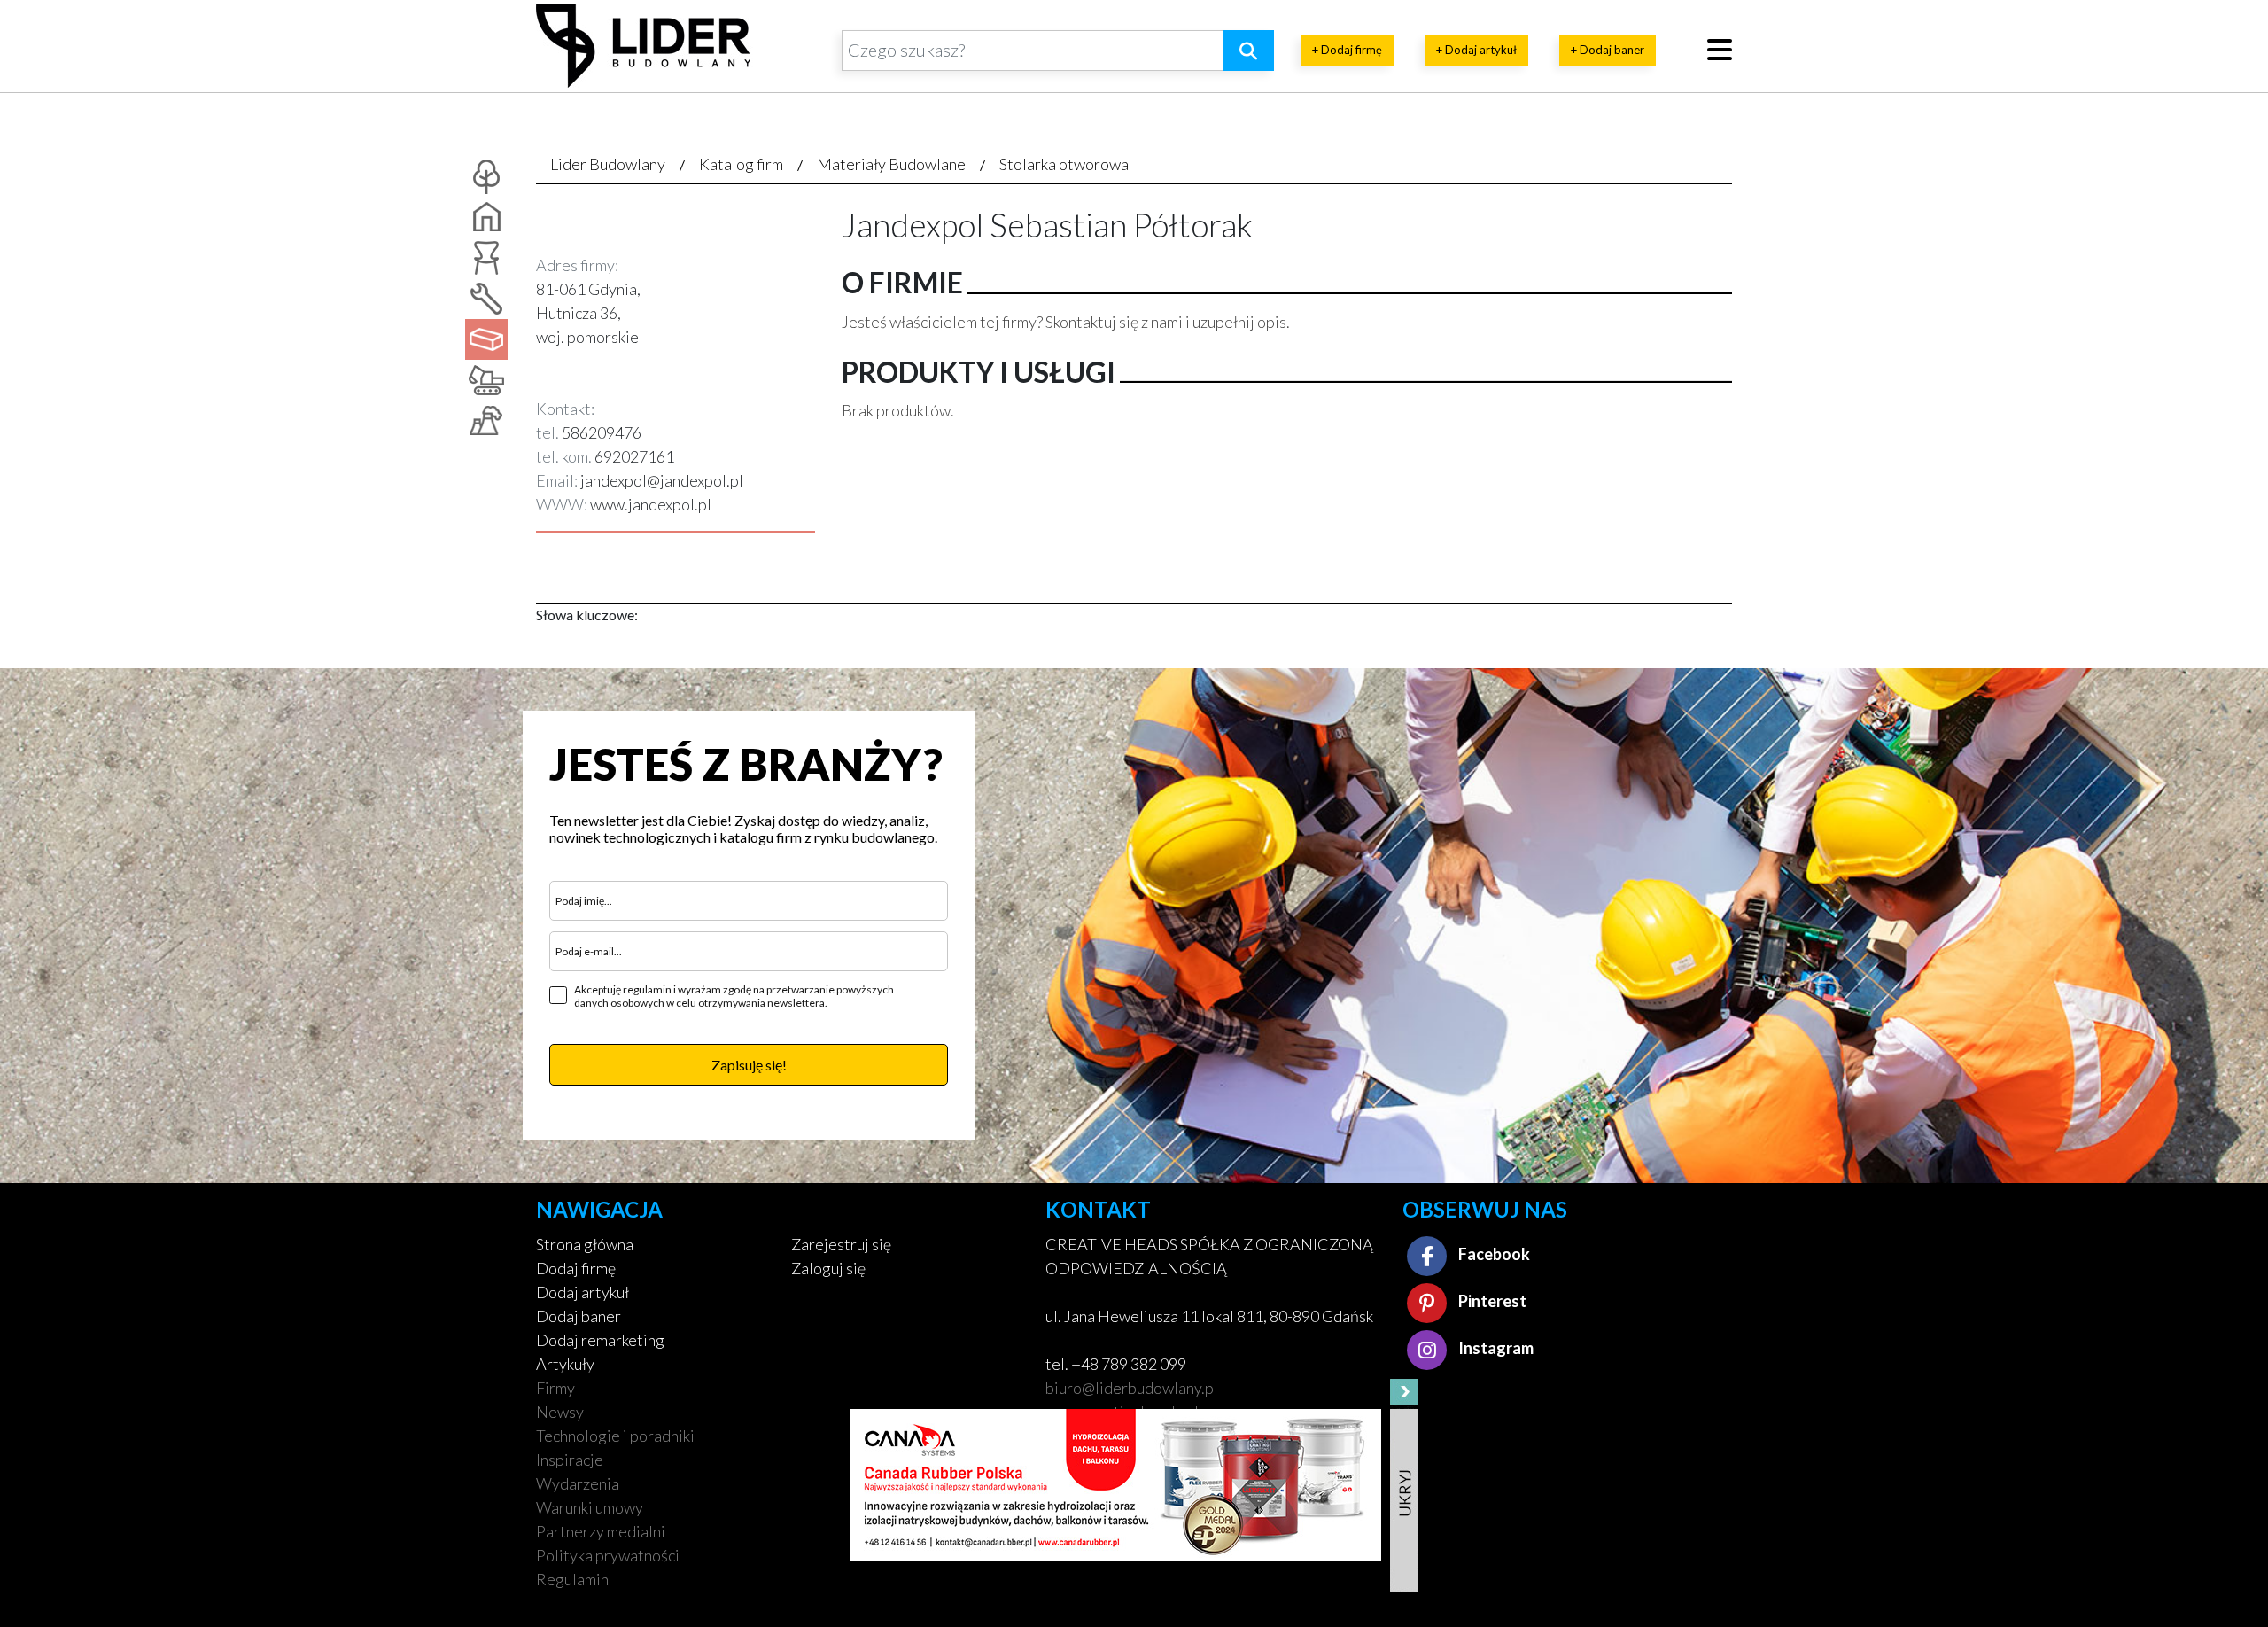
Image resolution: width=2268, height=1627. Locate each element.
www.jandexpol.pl (651, 504)
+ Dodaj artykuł (1476, 50)
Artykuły (565, 1364)
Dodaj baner (579, 1316)
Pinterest (1491, 1301)
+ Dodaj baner (1608, 50)
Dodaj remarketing (600, 1340)
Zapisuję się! (749, 1065)
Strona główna (585, 1244)
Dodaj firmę (576, 1268)
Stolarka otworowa (1064, 164)
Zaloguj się (828, 1268)
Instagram (1495, 1348)
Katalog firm (741, 164)
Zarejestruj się (841, 1244)
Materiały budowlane (891, 164)
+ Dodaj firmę (1347, 50)
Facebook (1493, 1254)
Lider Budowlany (608, 164)
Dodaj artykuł (583, 1292)
